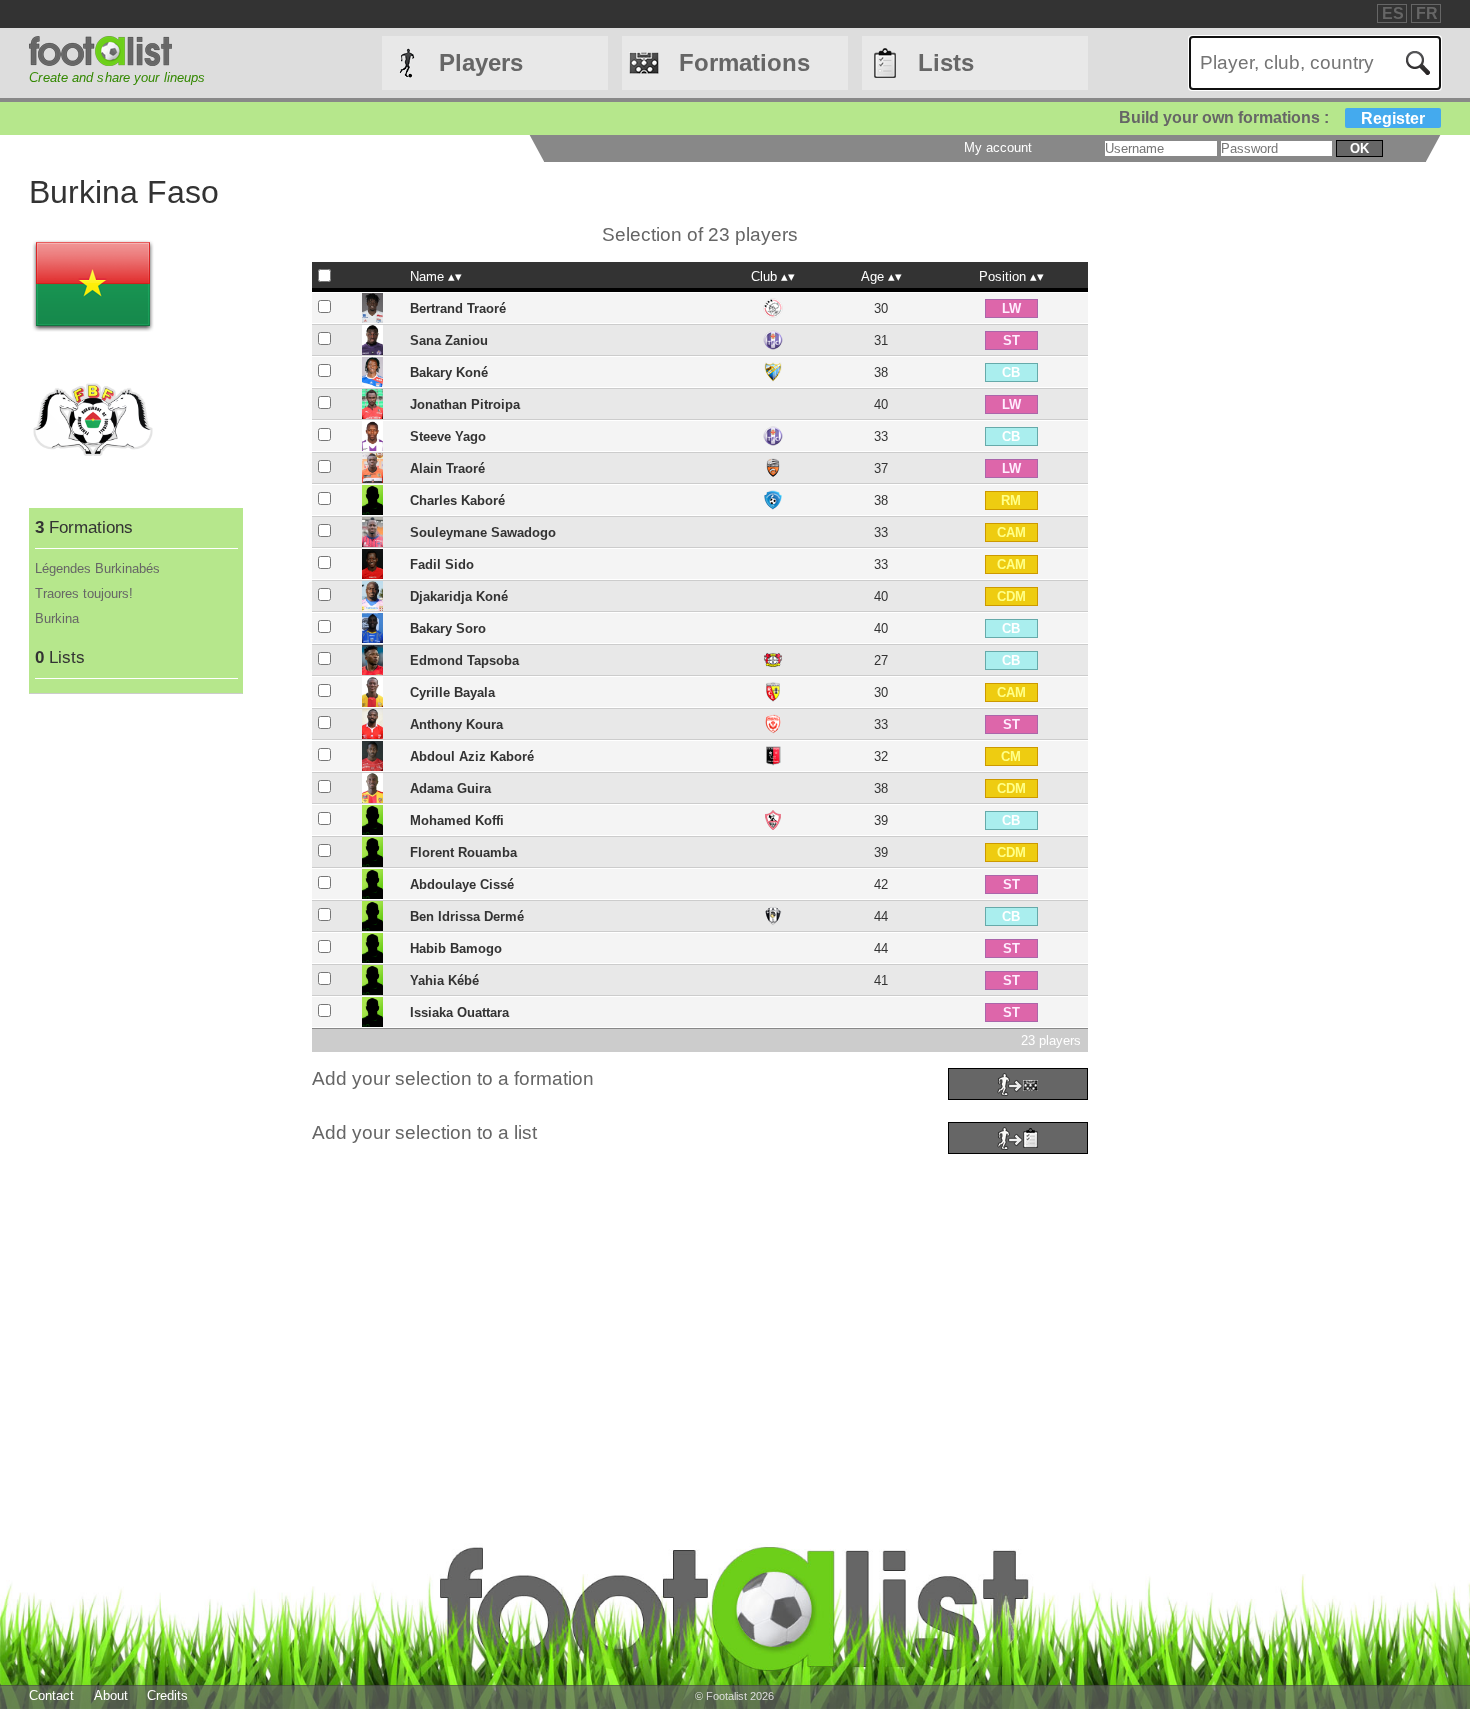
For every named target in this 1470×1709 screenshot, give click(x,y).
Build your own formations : (1272, 117)
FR (1427, 13)
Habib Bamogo (456, 948)
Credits (167, 1695)
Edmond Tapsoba (464, 660)
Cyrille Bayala (452, 692)
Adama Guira (450, 788)
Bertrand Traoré (458, 308)
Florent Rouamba (463, 852)
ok (1359, 148)
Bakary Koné (449, 372)
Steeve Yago (448, 436)
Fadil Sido (442, 564)
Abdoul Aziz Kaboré (472, 756)
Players (481, 62)
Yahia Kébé (444, 980)
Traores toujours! (84, 593)
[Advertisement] (629, 1300)
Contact (51, 1695)
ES (1393, 13)
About (111, 1695)
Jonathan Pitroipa (465, 404)
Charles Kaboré (457, 500)
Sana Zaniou (449, 340)
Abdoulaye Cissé (462, 884)
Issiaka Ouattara (459, 1012)
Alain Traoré (447, 468)
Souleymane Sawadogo (483, 532)
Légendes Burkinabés (97, 568)
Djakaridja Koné (459, 596)
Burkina (57, 618)
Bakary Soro (448, 628)
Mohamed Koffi (457, 820)
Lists (946, 62)
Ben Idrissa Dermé (467, 916)
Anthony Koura (456, 724)
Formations (744, 62)
